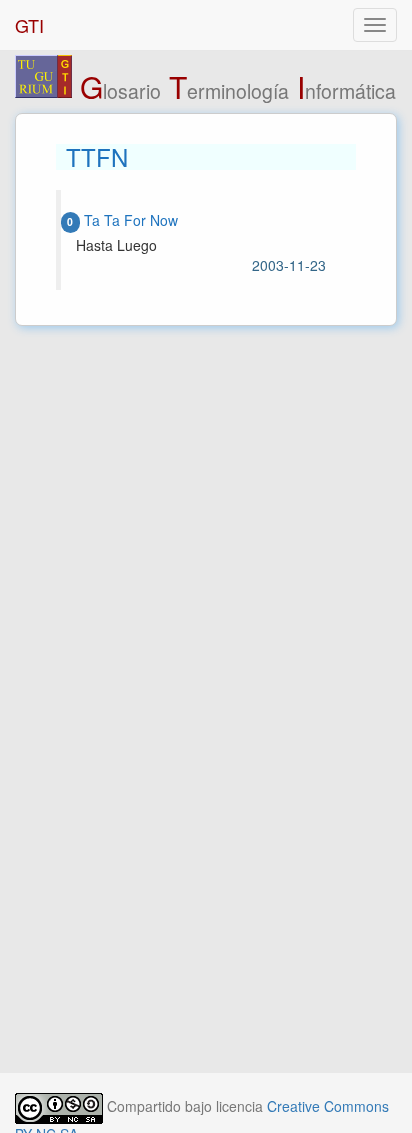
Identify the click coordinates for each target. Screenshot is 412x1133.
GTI (29, 25)
